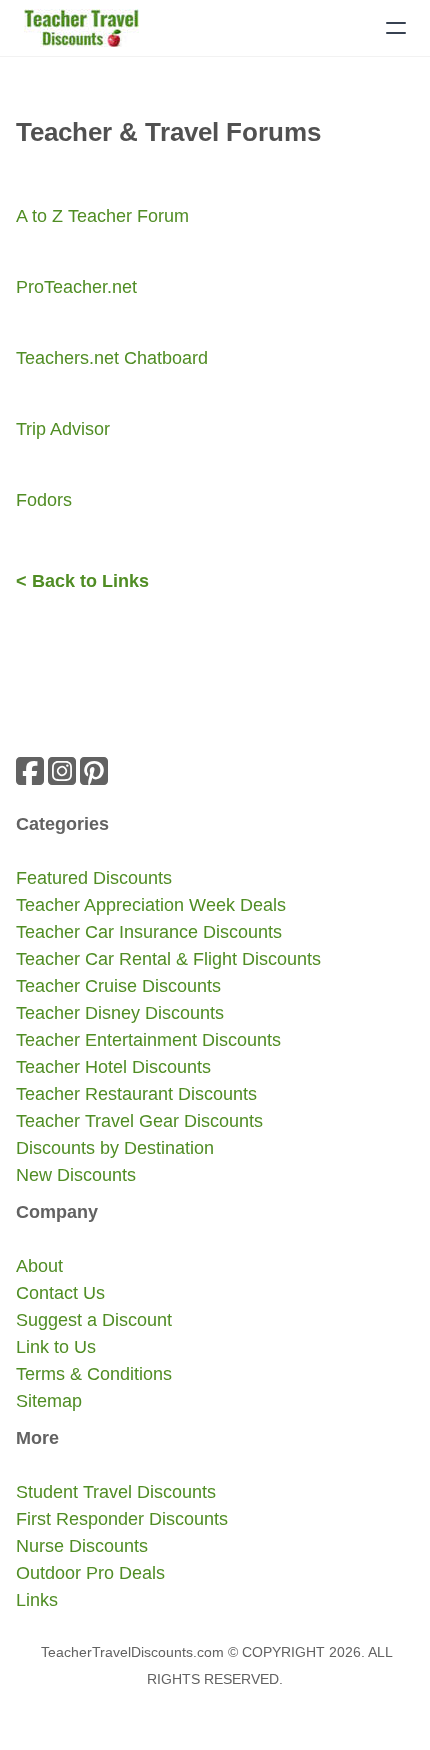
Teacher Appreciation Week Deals (151, 905)
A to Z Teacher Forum (102, 216)
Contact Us (60, 1293)
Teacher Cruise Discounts (118, 986)
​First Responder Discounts (122, 1519)
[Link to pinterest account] (94, 771)
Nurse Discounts (82, 1546)
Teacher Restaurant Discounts (136, 1094)
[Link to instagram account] (62, 771)
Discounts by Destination (115, 1148)
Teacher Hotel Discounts (113, 1067)
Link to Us (56, 1347)
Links (37, 1600)
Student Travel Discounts (116, 1492)
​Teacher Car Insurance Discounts (149, 932)
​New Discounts (76, 1175)
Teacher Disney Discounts (120, 1013)
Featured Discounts (94, 878)
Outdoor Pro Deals (90, 1573)
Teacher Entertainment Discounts (148, 1040)
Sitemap (49, 1401)
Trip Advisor (63, 429)
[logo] (81, 28)
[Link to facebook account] (30, 771)
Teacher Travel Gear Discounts (139, 1121)
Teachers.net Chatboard (112, 358)
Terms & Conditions (94, 1374)
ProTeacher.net (76, 287)
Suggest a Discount (94, 1320)
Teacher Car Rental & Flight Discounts (168, 959)
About (39, 1266)
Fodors (44, 500)
